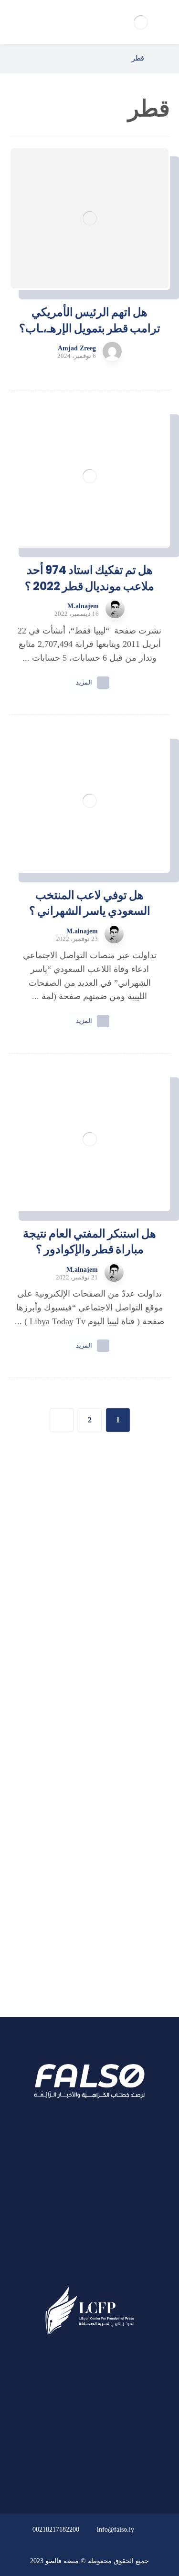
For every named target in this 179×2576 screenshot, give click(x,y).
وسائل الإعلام (111, 1920)
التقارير (122, 1894)
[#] (117, 2476)
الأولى (124, 1843)
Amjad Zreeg (77, 348)
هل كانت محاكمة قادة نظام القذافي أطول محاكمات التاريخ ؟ (70, 1621)
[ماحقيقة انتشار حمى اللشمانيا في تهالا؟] (137, 1574)
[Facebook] (108, 2270)
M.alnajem (83, 606)
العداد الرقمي (111, 1946)
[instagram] (72, 2270)
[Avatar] (112, 351)
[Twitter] (90, 2270)
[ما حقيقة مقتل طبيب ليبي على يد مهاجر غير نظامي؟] (137, 1670)
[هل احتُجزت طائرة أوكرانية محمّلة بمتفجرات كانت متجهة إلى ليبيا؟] (137, 1718)
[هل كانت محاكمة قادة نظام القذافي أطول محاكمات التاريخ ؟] (137, 1622)
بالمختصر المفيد (107, 1869)
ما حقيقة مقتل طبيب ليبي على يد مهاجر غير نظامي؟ (70, 1669)
